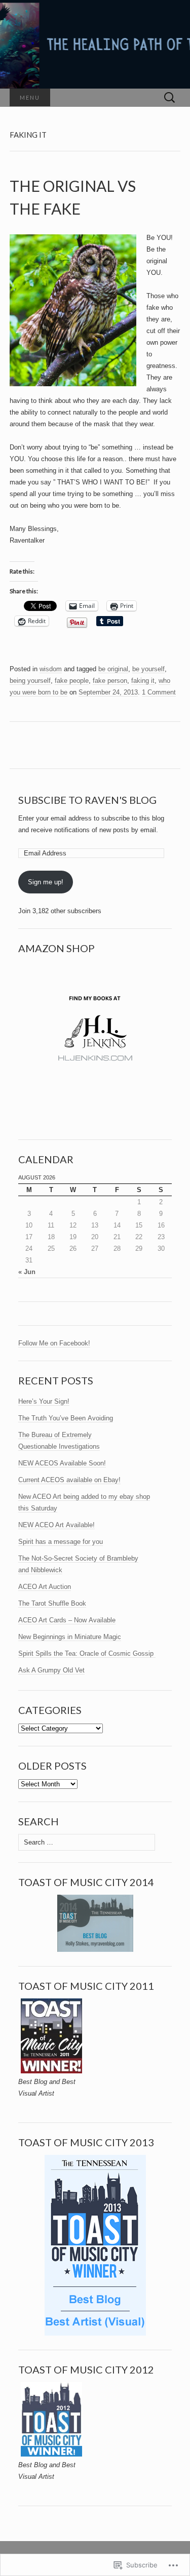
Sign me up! (46, 882)
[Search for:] (170, 98)
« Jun (27, 1272)
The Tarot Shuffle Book (52, 1603)
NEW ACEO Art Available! (56, 1525)
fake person (110, 681)
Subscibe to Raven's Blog (87, 800)
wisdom (51, 669)
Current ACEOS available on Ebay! (69, 1480)
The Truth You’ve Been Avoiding (66, 1418)
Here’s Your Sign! (44, 1401)
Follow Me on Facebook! (54, 1343)
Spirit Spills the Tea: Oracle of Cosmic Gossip (87, 1653)
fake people (72, 681)
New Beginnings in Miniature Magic (70, 1637)
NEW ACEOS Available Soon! (62, 1463)
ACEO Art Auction (45, 1587)
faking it (143, 681)
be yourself (148, 669)
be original (113, 669)
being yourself (30, 681)
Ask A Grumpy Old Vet (51, 1670)
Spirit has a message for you (61, 1542)
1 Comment (159, 692)
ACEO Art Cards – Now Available (67, 1620)
